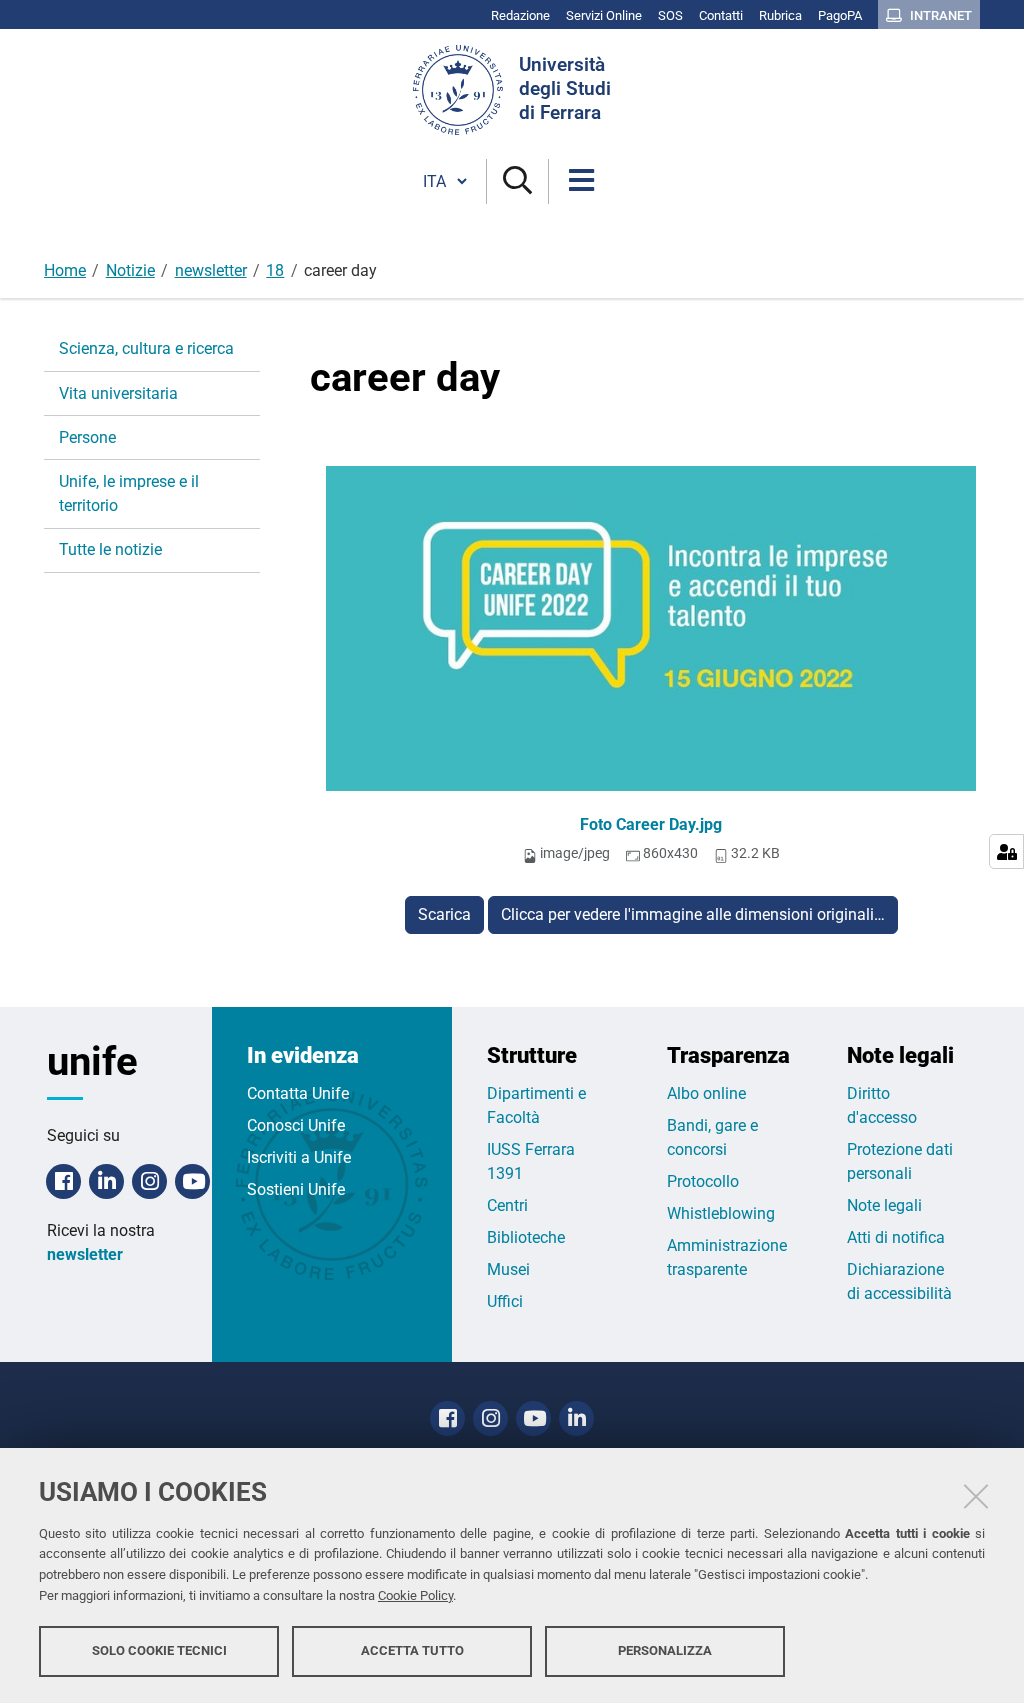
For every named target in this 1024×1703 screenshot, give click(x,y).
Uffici (505, 1301)
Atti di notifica (896, 1237)
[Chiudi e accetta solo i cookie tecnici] (976, 1496)
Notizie (130, 270)
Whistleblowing (721, 1213)
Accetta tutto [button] (412, 1650)
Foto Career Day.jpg (651, 824)
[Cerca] (517, 181)
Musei (508, 1269)
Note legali (884, 1205)
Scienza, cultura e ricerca (146, 348)
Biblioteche (526, 1237)
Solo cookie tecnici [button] (159, 1650)
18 (275, 270)
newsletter (211, 270)
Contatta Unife (298, 1093)
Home (65, 270)
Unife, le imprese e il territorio (129, 493)
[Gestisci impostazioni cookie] (1006, 851)
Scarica (444, 914)
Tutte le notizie (110, 549)
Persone (87, 437)
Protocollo (703, 1181)
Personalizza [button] (665, 1650)
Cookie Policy (415, 1595)
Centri (507, 1205)
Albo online (706, 1093)
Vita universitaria (118, 393)
